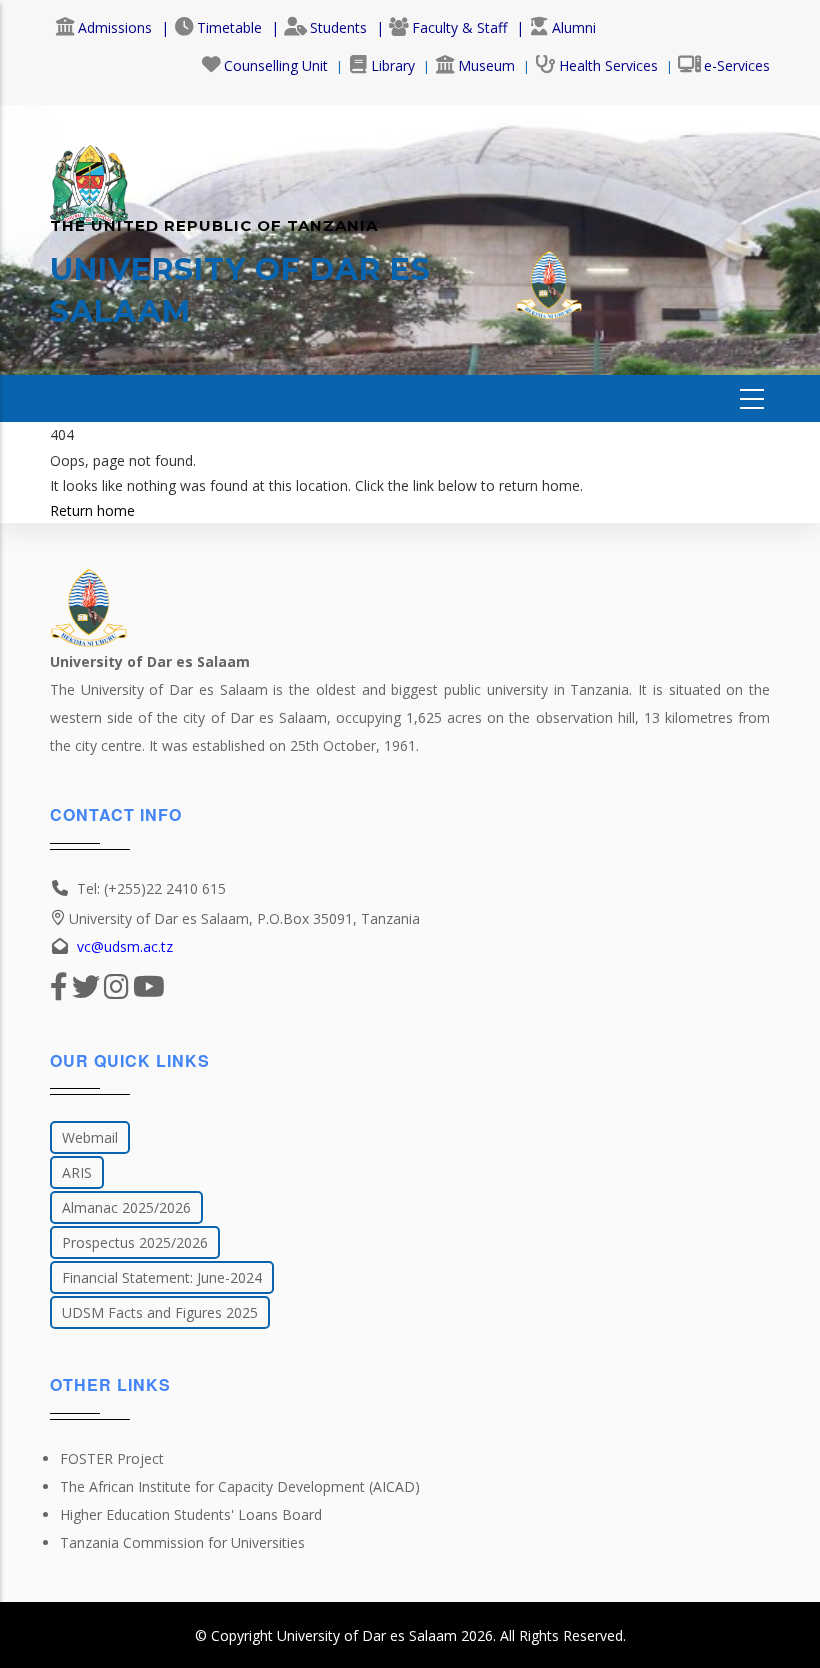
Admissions (115, 27)
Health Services (608, 65)
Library (393, 65)
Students (338, 27)
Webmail (90, 1137)
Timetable (229, 27)
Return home (92, 510)
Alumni (574, 27)
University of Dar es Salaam (367, 1635)
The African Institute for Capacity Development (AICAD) (240, 1486)
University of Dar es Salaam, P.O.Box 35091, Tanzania (244, 918)
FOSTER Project (112, 1458)
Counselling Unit (276, 65)
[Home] (89, 175)
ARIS (77, 1172)
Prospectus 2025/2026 (135, 1242)
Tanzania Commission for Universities (182, 1542)
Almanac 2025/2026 (126, 1207)
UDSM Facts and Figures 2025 (160, 1312)
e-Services (737, 65)
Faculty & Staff (459, 27)
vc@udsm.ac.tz (125, 946)
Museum (486, 65)
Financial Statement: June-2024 (162, 1277)
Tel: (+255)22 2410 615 (151, 888)
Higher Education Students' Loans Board (191, 1514)
